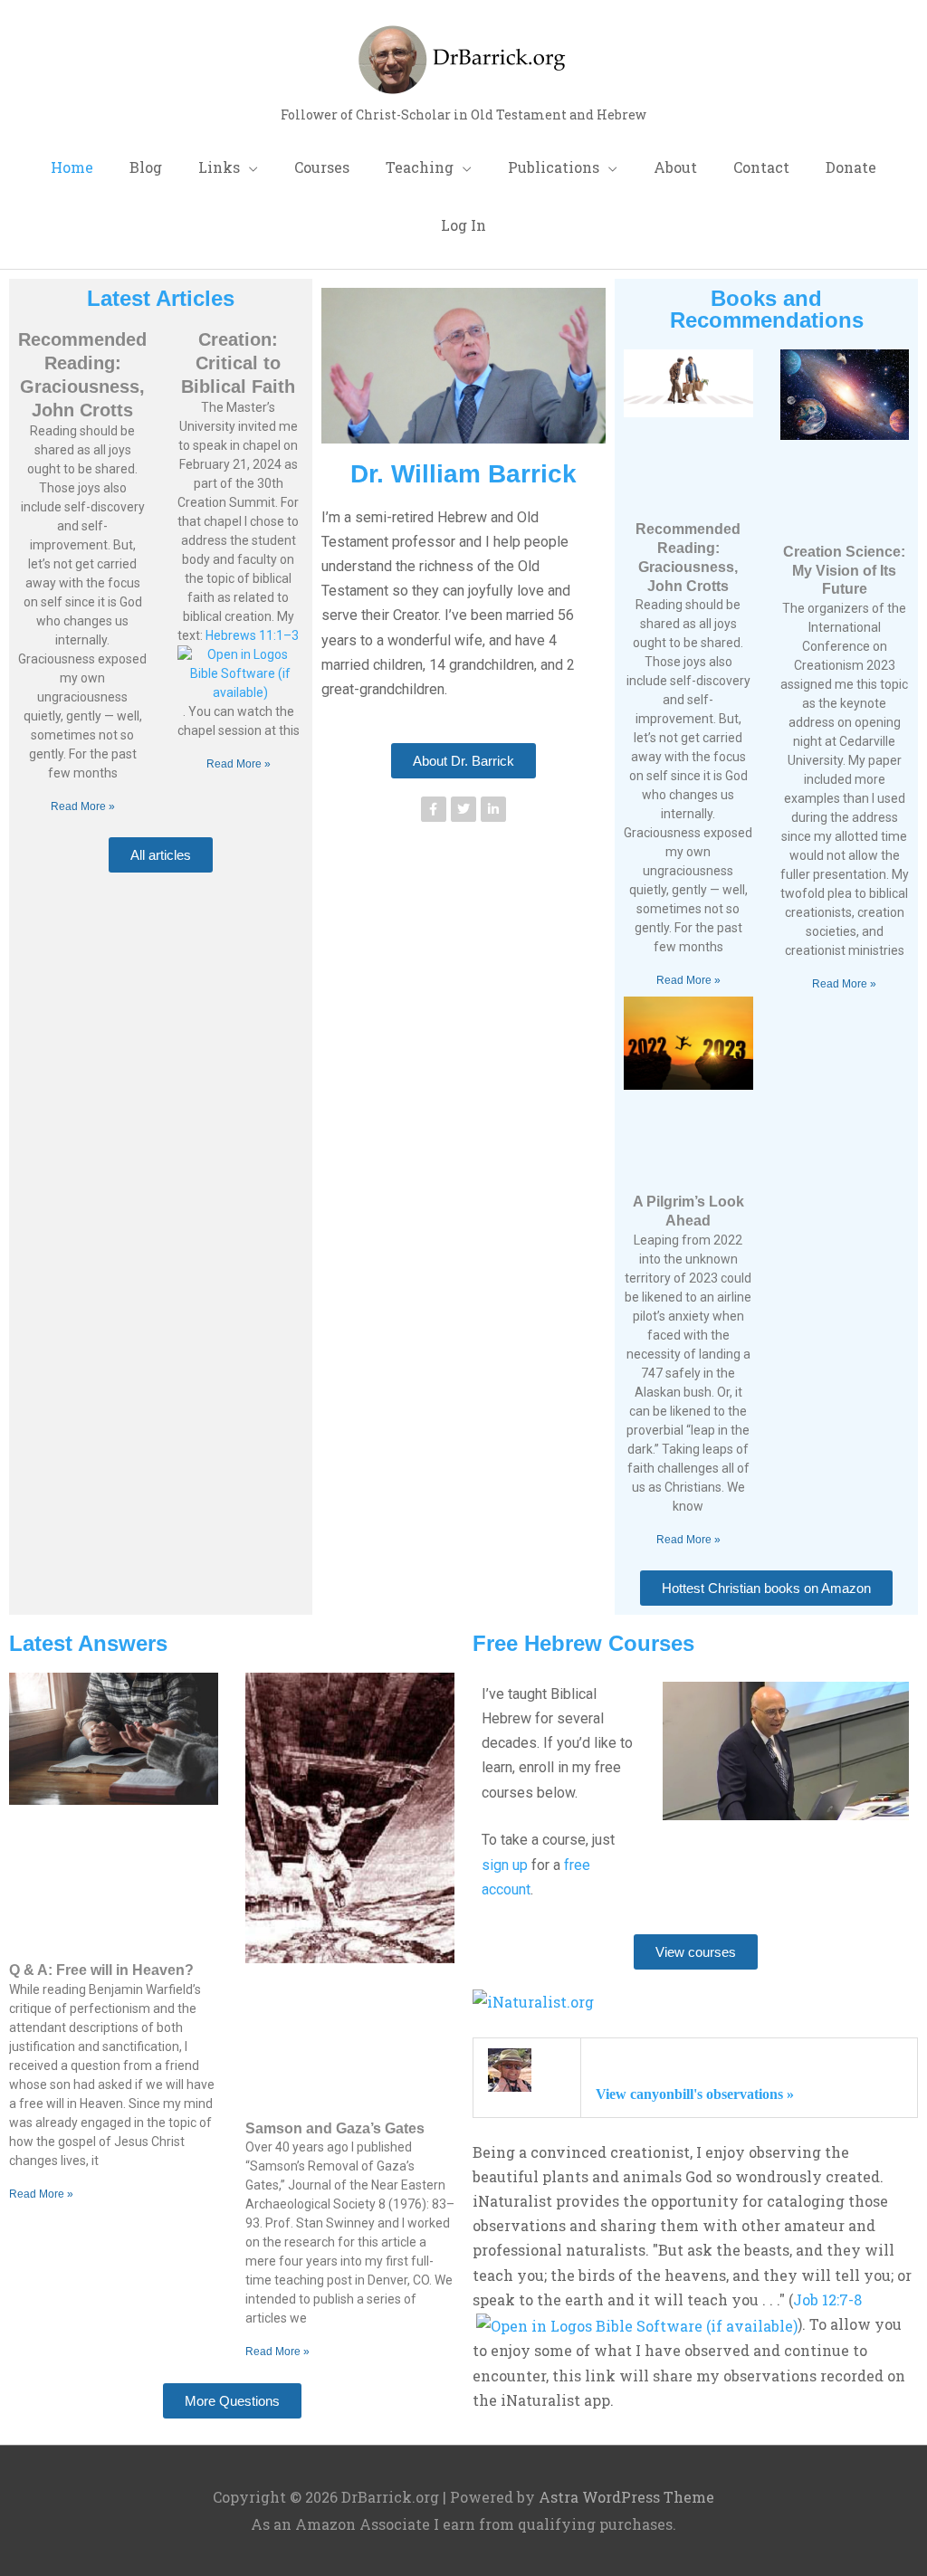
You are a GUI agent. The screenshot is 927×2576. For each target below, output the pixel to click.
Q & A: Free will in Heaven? (101, 1970)
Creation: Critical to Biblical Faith (238, 363)
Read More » (83, 806)
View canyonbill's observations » (695, 2094)
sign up (505, 1865)
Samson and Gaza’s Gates (335, 2128)
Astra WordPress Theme (626, 2497)
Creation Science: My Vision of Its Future (844, 571)
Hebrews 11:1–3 (252, 635)
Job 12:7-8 (827, 2299)
